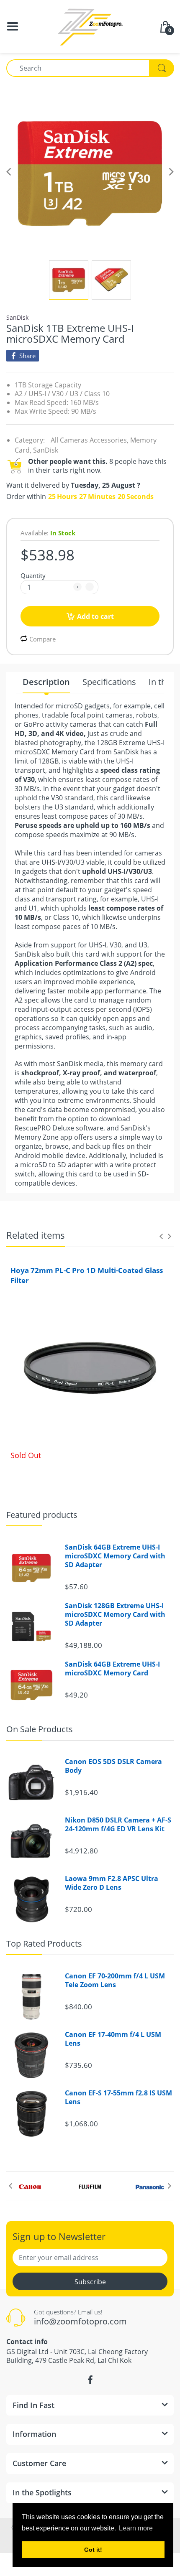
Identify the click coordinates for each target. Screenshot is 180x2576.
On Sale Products (40, 1729)
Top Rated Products (44, 1943)
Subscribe (90, 2282)
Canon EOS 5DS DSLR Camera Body (113, 1766)
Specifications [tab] (109, 682)
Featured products (42, 1515)
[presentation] (161, 1236)
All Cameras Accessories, (90, 440)
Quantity (33, 575)
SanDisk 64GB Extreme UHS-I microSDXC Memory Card (112, 1669)
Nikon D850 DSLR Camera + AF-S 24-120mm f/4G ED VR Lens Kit (118, 1825)
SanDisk (17, 317)
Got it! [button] (93, 2550)
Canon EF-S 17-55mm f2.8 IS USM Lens (118, 2097)
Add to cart (95, 616)
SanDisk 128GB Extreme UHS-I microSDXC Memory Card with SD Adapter (115, 1614)
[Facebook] (90, 2380)
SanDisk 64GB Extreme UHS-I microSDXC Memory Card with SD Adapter (115, 1556)
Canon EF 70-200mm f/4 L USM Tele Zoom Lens (115, 1980)
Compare (42, 639)
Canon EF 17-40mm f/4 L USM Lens (113, 2039)
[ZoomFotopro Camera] (90, 26)
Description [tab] (46, 682)
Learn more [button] (136, 2528)
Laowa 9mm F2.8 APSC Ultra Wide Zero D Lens (112, 1883)
